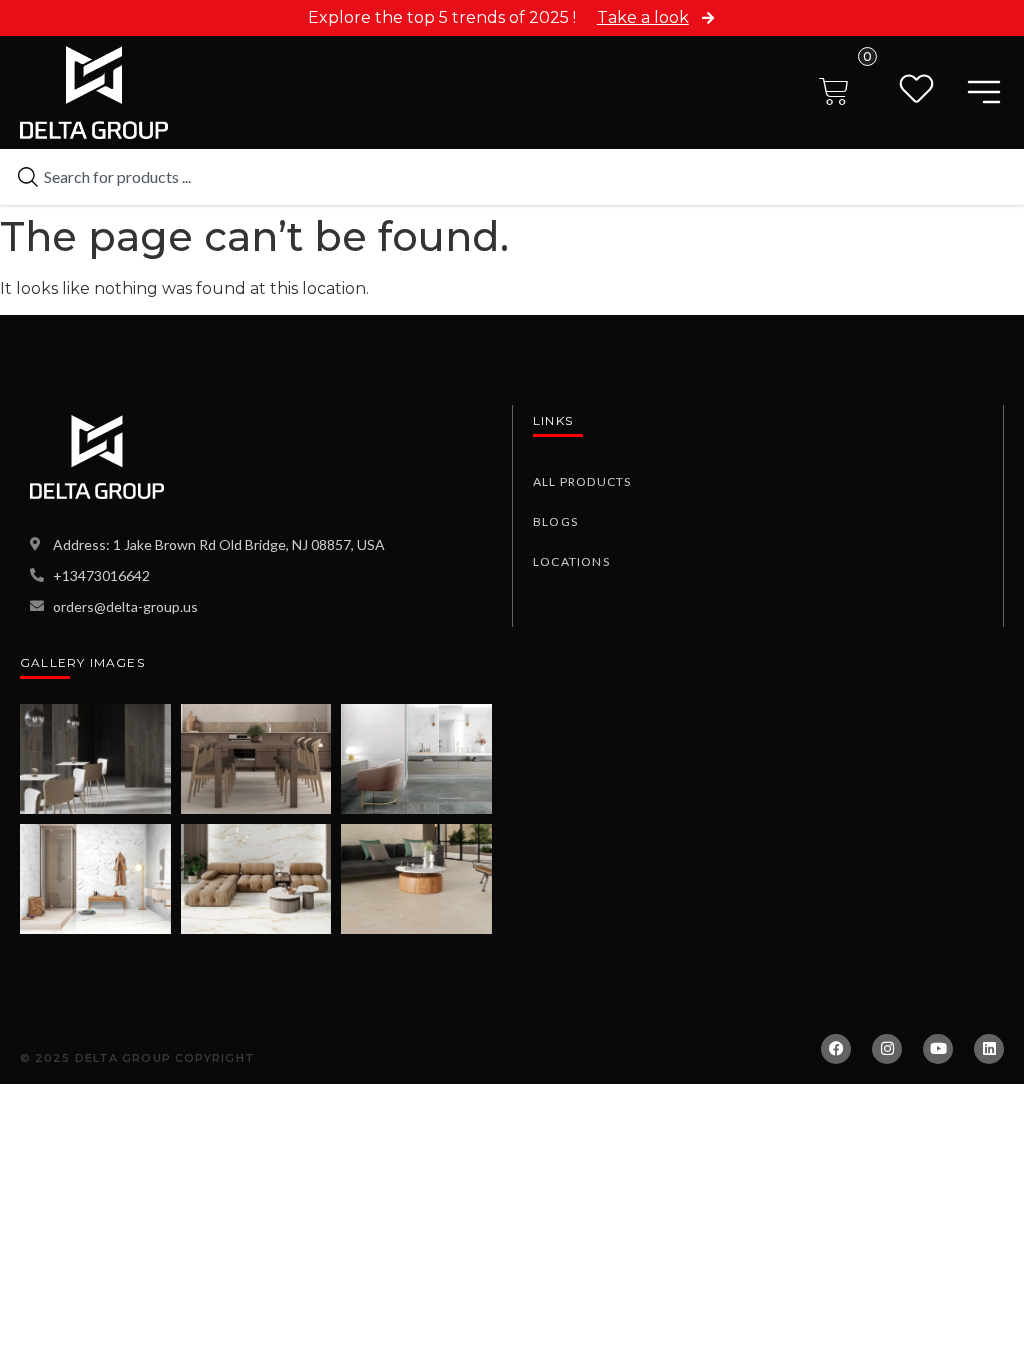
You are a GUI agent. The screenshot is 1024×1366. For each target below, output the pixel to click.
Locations (571, 561)
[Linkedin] (989, 1049)
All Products (582, 481)
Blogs (555, 521)
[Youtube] (938, 1049)
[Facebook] (836, 1049)
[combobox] (512, 177)
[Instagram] (887, 1049)
